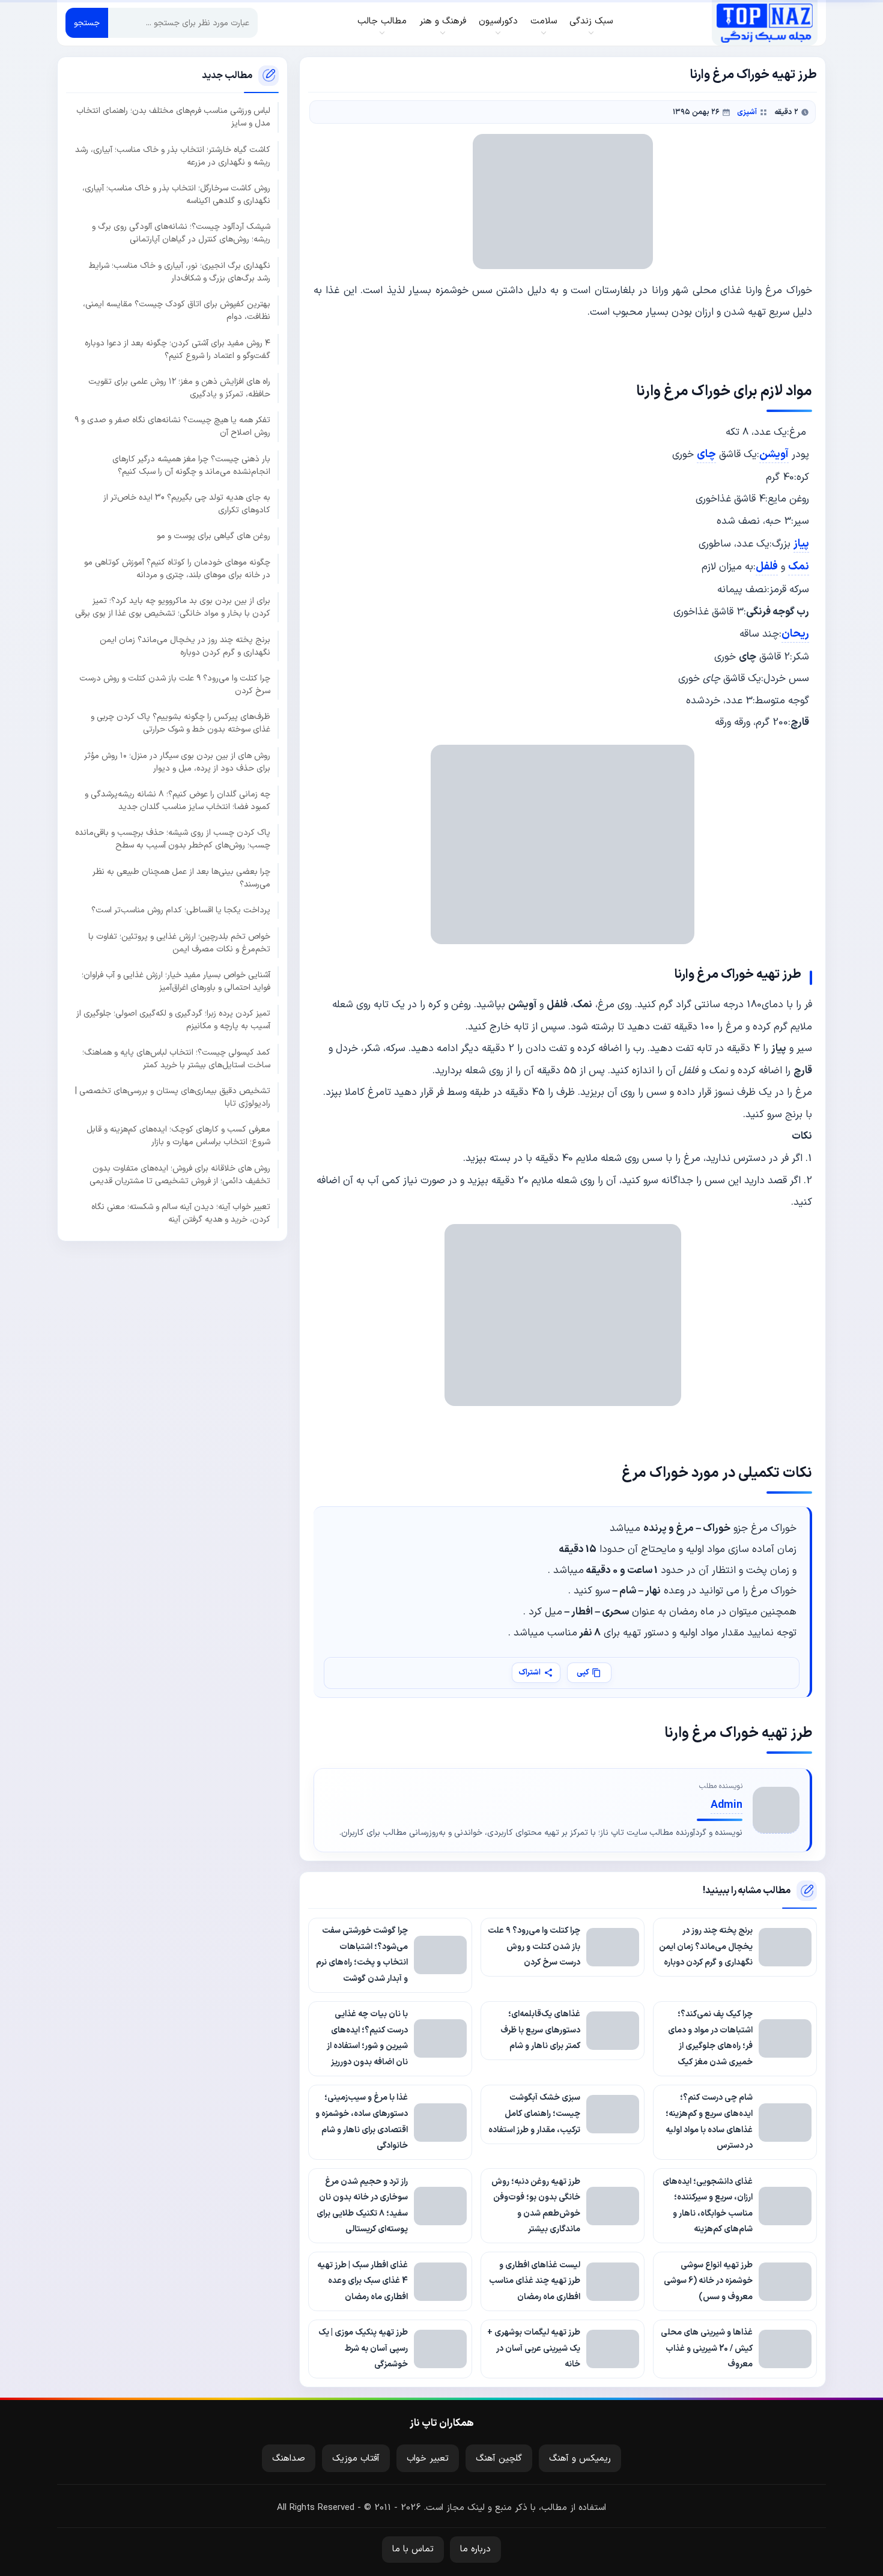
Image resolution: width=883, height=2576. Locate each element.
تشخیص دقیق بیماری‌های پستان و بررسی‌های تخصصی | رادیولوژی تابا (173, 1097)
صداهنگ (289, 2459)
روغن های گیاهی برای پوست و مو (214, 537)
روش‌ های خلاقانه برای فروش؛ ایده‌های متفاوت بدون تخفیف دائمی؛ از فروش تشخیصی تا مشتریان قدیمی (180, 1175)
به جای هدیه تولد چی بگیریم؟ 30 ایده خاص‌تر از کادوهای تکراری (187, 504)
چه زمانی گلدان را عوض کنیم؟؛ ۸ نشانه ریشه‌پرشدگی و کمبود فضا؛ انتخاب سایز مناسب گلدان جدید (178, 801)
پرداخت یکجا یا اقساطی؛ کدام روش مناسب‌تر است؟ (181, 910)
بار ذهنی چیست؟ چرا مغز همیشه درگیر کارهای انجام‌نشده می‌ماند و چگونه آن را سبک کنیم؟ (191, 465)
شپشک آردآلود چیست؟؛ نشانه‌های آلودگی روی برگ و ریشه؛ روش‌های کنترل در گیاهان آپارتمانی (181, 234)
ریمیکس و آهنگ (580, 2459)
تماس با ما (413, 2549)
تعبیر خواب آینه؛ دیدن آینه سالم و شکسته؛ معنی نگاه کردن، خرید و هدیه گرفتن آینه (181, 1213)
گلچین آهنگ (499, 2459)
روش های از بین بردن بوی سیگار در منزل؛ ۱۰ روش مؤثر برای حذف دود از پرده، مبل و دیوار (177, 762)
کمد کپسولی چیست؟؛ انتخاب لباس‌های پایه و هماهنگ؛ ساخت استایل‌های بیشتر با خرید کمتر (176, 1059)
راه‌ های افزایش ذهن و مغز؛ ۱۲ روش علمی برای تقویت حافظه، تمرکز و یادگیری (179, 388)
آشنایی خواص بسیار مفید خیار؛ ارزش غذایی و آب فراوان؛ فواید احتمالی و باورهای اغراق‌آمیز (176, 981)
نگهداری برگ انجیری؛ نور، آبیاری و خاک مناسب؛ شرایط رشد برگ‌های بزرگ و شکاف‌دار (180, 272)
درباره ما (475, 2549)
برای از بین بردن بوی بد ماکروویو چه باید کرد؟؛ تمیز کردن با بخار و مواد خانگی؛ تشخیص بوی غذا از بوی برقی (173, 607)
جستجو (87, 23)
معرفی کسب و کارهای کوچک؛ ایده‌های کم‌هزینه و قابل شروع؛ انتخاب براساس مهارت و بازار (178, 1136)
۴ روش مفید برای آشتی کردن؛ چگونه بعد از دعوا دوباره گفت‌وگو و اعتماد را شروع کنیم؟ (178, 350)
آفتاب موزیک (356, 2459)
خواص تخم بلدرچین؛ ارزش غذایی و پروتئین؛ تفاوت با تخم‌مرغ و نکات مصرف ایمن (179, 943)
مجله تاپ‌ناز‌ (764, 23)
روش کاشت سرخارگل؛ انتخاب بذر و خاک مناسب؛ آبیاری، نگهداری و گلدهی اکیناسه (176, 195)
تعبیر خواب (428, 2459)
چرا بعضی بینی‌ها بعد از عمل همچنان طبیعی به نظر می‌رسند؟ (181, 878)
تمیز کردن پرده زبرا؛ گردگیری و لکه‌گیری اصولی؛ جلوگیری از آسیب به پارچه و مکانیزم (173, 1020)
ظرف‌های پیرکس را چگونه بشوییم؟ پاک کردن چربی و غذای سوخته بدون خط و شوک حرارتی (181, 724)
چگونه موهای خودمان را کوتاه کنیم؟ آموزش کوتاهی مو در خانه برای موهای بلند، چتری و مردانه (177, 569)
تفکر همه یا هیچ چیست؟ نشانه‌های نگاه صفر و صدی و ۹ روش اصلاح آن (172, 427)
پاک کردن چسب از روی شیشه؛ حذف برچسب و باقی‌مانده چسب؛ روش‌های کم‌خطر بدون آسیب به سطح (173, 840)
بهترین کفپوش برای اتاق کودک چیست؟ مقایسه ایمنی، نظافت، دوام (177, 311)
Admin (727, 1805)
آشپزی (747, 112)
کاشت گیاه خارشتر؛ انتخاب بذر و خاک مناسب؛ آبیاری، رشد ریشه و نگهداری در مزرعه (173, 156)
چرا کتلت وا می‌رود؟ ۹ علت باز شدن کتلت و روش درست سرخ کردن (175, 685)
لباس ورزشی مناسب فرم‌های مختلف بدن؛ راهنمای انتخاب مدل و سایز (173, 118)
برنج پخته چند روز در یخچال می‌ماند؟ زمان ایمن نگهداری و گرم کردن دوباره (185, 646)
